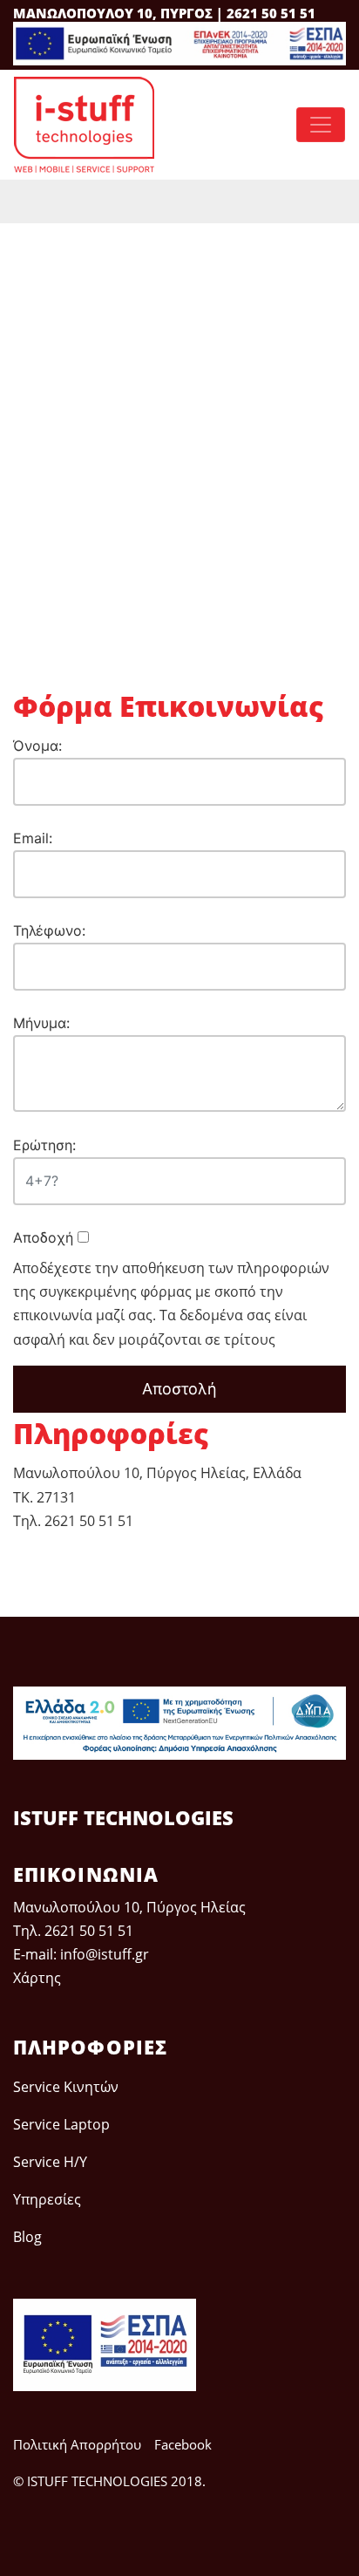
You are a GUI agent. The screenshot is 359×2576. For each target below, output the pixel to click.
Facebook (183, 2444)
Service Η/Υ (50, 2162)
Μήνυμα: (41, 1023)
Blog (27, 2237)
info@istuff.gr (105, 1954)
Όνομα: (37, 746)
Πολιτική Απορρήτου (77, 2444)
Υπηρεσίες (47, 2199)
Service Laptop (61, 2124)
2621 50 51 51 (89, 1931)
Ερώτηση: (44, 1145)
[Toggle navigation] (321, 125)
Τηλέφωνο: (49, 930)
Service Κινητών (66, 2087)
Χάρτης (37, 1978)
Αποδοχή (45, 1237)
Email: (33, 838)
